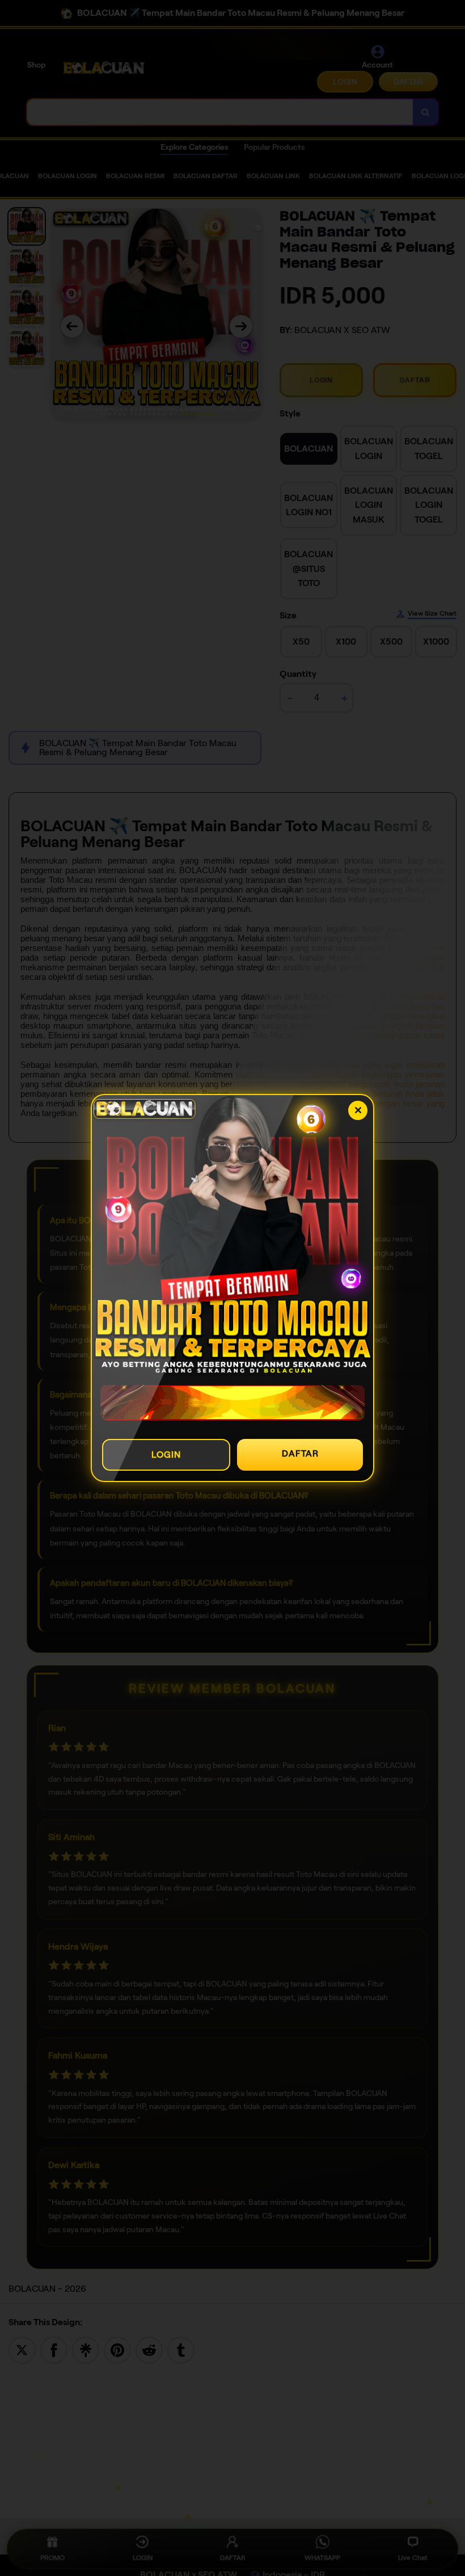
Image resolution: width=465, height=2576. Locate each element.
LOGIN (166, 1455)
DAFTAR (300, 1453)
